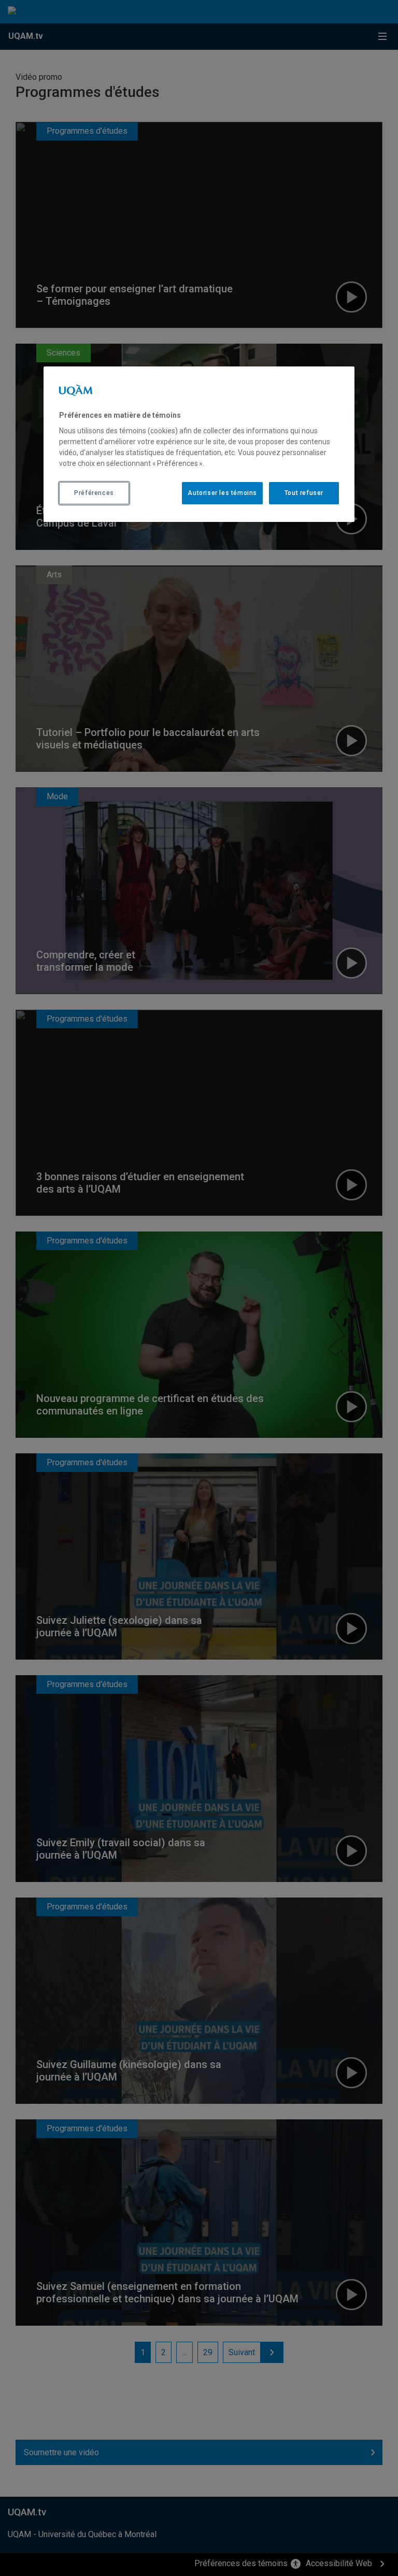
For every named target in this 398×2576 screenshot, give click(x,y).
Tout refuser (304, 493)
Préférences (94, 493)
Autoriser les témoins (222, 493)
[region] (199, 444)
